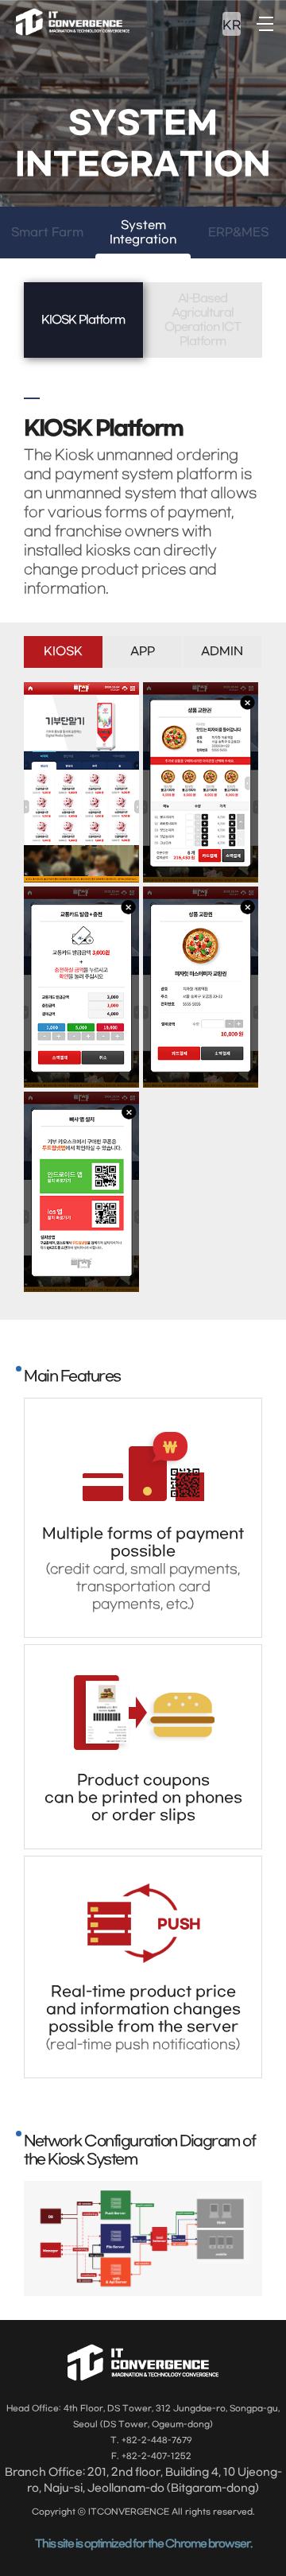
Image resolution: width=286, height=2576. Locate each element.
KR (232, 25)
